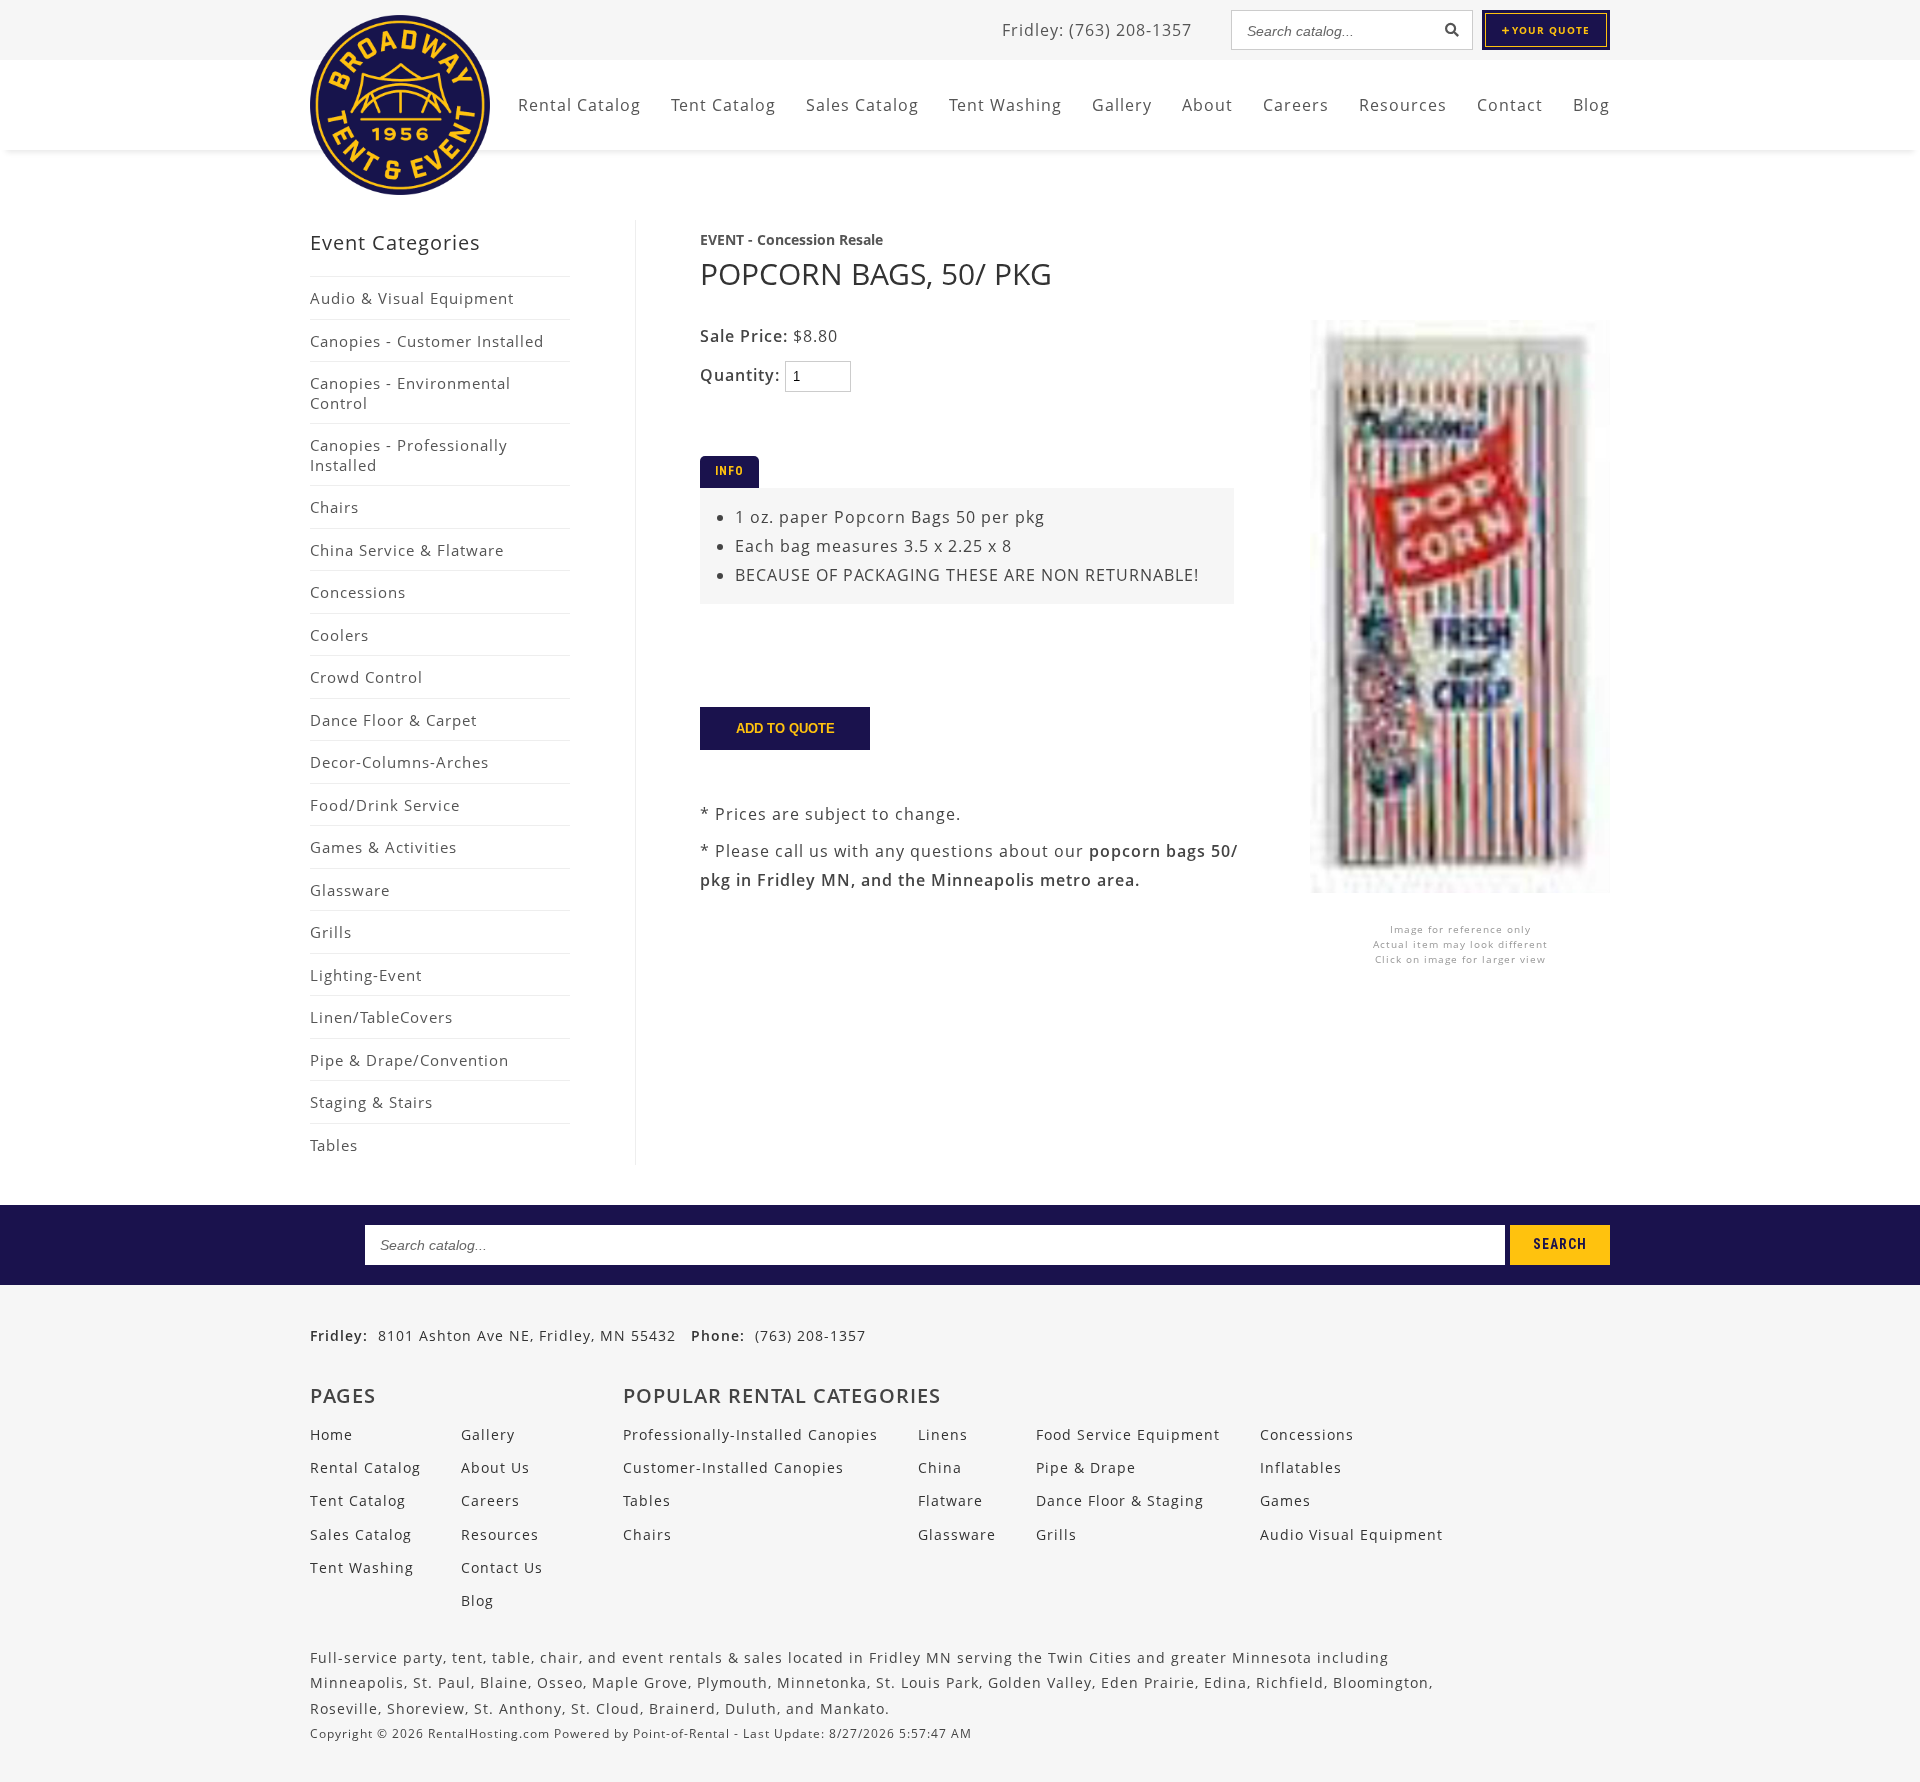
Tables (334, 1145)
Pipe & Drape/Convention (409, 1060)
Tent (723, 105)
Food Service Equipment (1128, 1434)
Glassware (350, 890)
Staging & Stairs (371, 1102)
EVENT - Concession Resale (791, 239)
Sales (862, 105)
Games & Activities (383, 847)
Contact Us (502, 1567)
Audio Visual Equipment (1351, 1534)
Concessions (358, 592)
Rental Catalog (365, 1467)
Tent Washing (1005, 105)
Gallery (1122, 105)
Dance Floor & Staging (1120, 1500)
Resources (1403, 105)
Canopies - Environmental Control (410, 393)
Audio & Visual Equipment (412, 298)
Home (331, 1434)
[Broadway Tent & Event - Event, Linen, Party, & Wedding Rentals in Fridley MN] (400, 189)
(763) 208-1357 (778, 1335)
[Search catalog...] (1452, 30)
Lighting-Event (366, 975)
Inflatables (1301, 1467)
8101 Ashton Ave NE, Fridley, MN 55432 (527, 1335)
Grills (331, 932)
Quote (1551, 30)
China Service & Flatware (407, 550)
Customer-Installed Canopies (733, 1467)
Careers (1296, 105)
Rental (579, 105)
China (940, 1467)
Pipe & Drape (1086, 1467)
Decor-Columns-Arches (399, 762)
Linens (943, 1434)
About (1207, 105)
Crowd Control (366, 677)
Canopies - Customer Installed (427, 341)
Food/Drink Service (385, 805)
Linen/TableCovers (381, 1017)
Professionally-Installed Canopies (750, 1434)
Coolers (339, 635)
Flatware (950, 1500)
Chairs (334, 507)
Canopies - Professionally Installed (409, 455)
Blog (1591, 105)
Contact (1510, 105)
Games (1285, 1500)
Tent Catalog (358, 1500)
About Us (495, 1467)
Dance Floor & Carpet (393, 720)
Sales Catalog (361, 1534)
